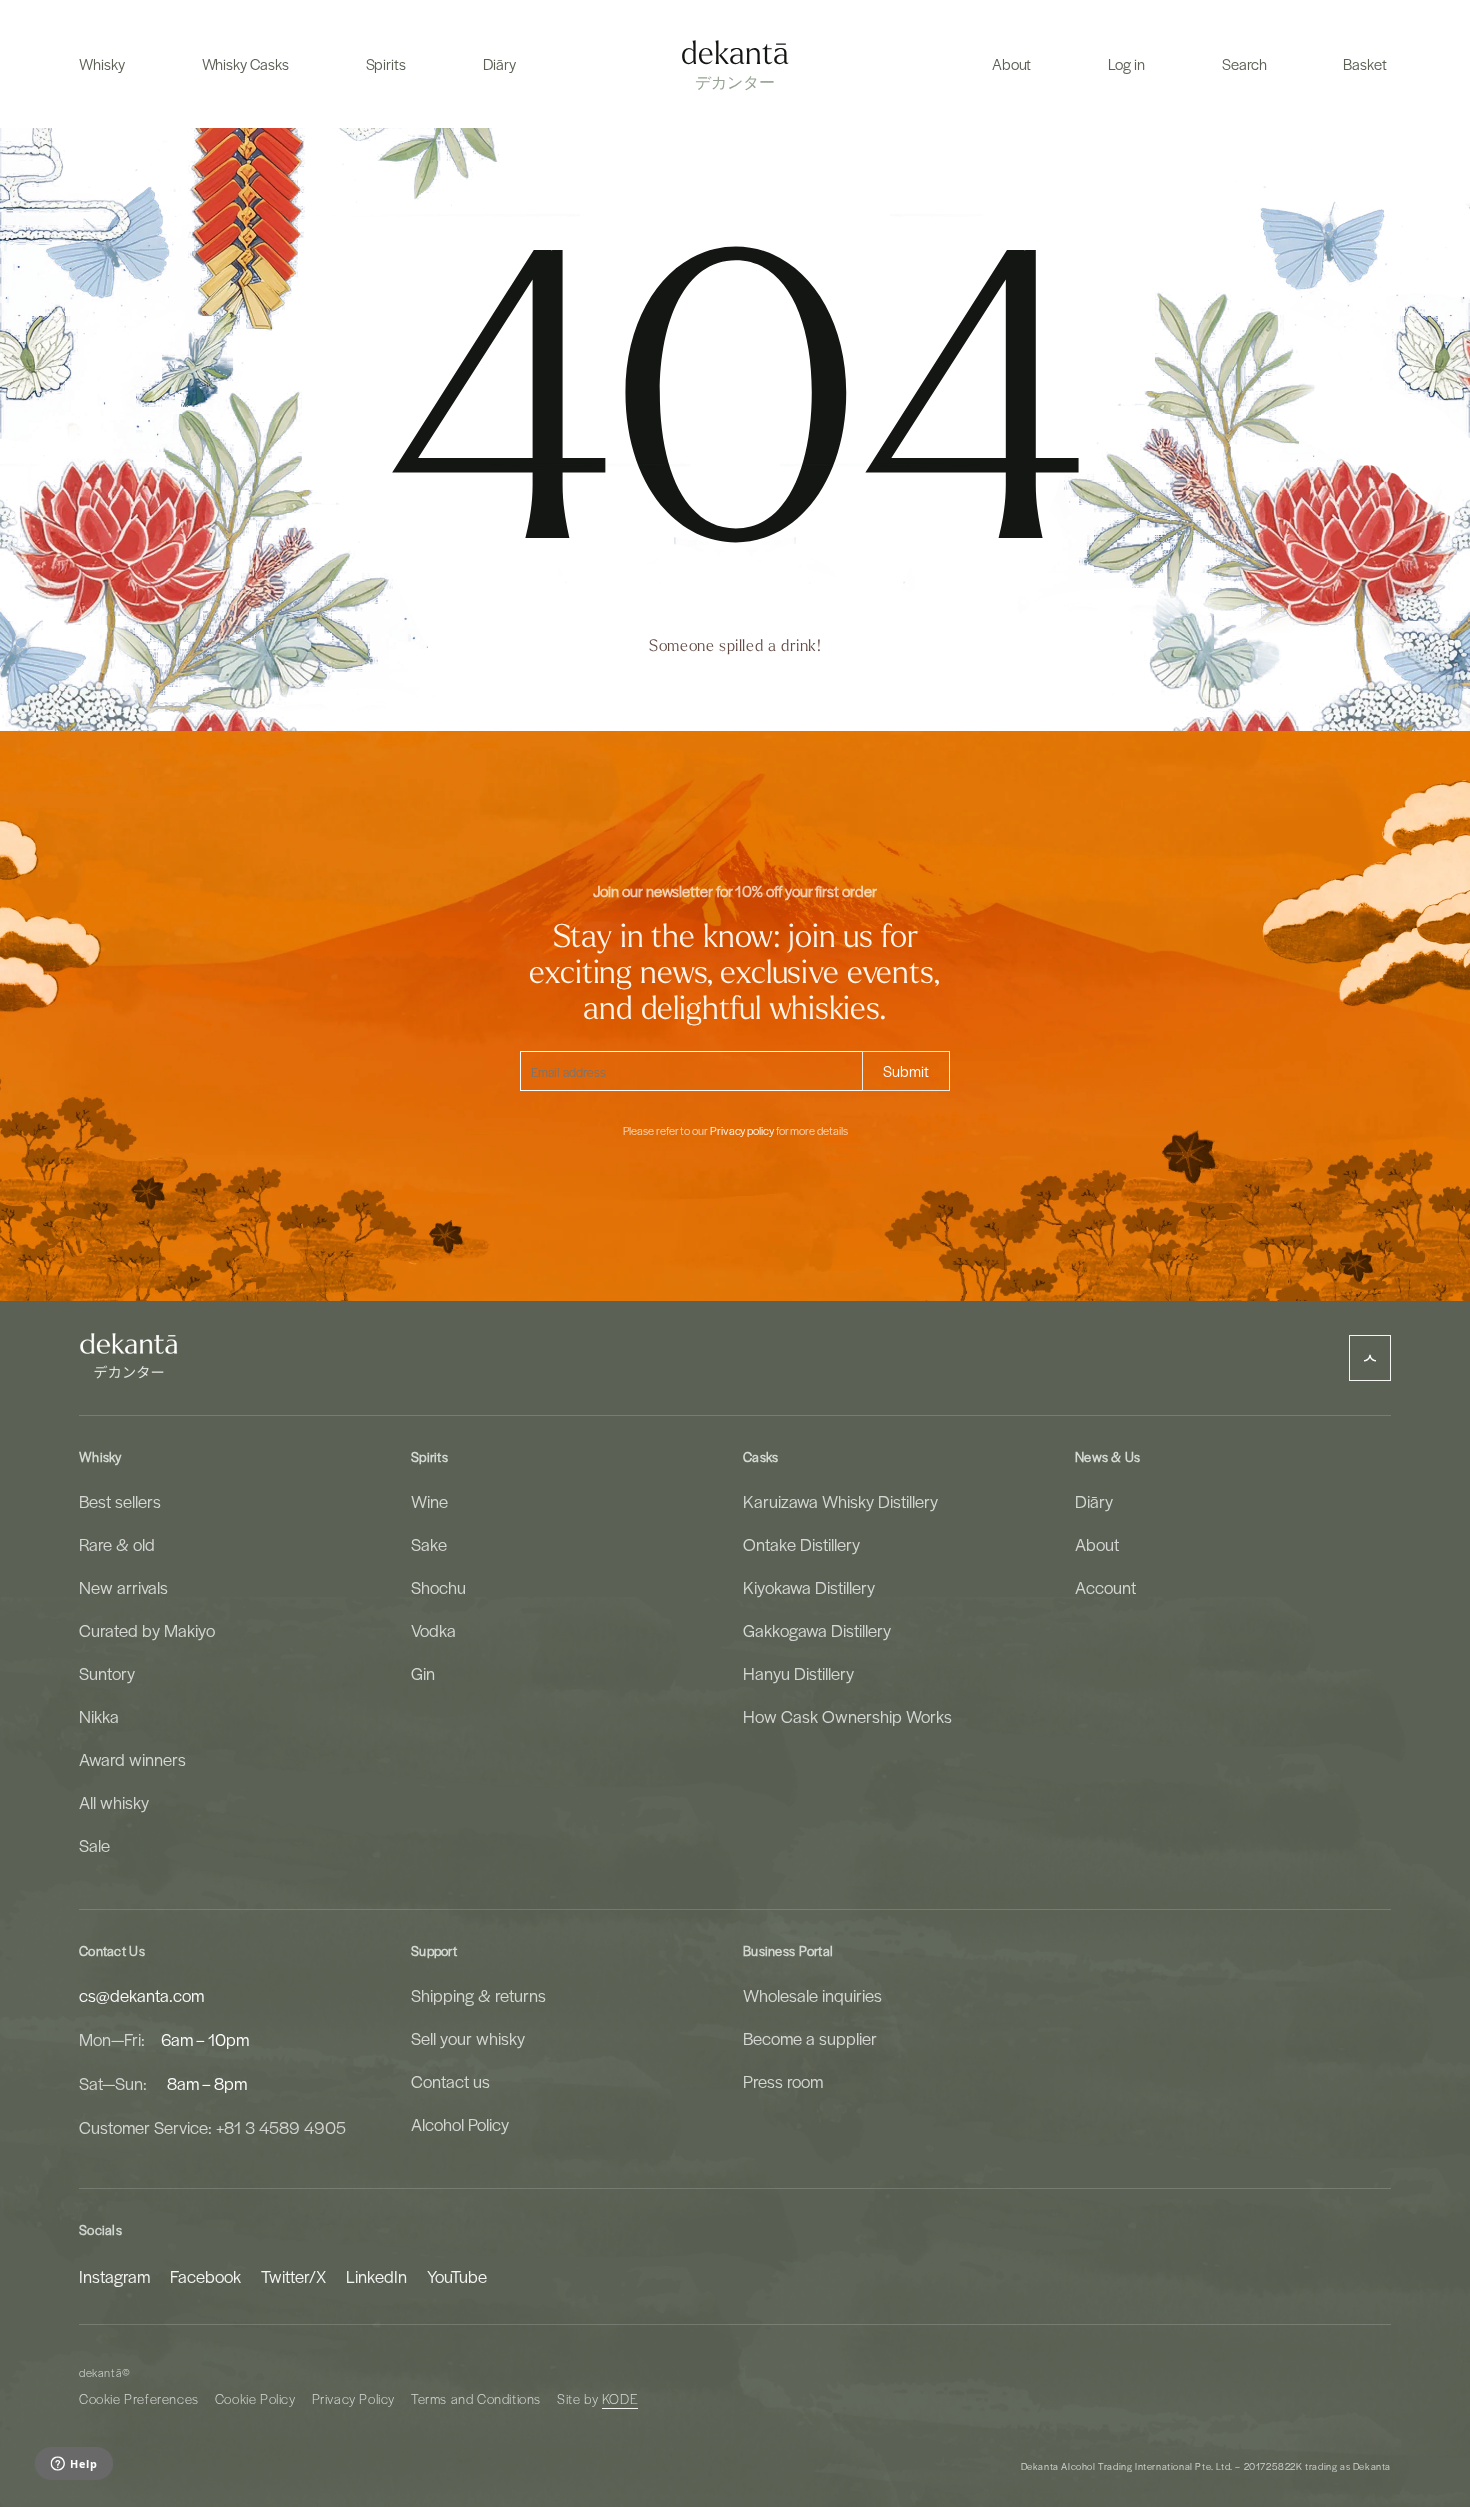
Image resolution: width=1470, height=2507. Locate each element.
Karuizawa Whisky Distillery (840, 1501)
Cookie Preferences (139, 2398)
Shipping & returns (478, 1995)
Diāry (1094, 1501)
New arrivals (123, 1587)
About (1097, 1544)
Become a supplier (810, 2038)
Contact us (450, 2081)
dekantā (100, 2372)
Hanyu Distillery (798, 1673)
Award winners (132, 1759)
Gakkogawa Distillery (817, 1630)
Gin (423, 1673)
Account (1105, 1587)
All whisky (114, 1802)
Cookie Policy (255, 2398)
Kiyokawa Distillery (809, 1587)
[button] (102, 64)
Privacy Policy (353, 2398)
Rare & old (117, 1544)
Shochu (438, 1587)
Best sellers (120, 1501)
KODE (620, 2398)
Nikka (99, 1716)
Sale (94, 1845)
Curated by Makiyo (147, 1630)
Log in (1126, 64)
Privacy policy (742, 1131)
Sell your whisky (468, 2038)
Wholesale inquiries (812, 1995)
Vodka (433, 1630)
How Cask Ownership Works (847, 1716)
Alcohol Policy (460, 2124)
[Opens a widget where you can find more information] (73, 2465)
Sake (429, 1544)
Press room (783, 2081)
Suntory (107, 1673)
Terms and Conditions (476, 2398)
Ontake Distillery (801, 1544)
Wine (429, 1501)
